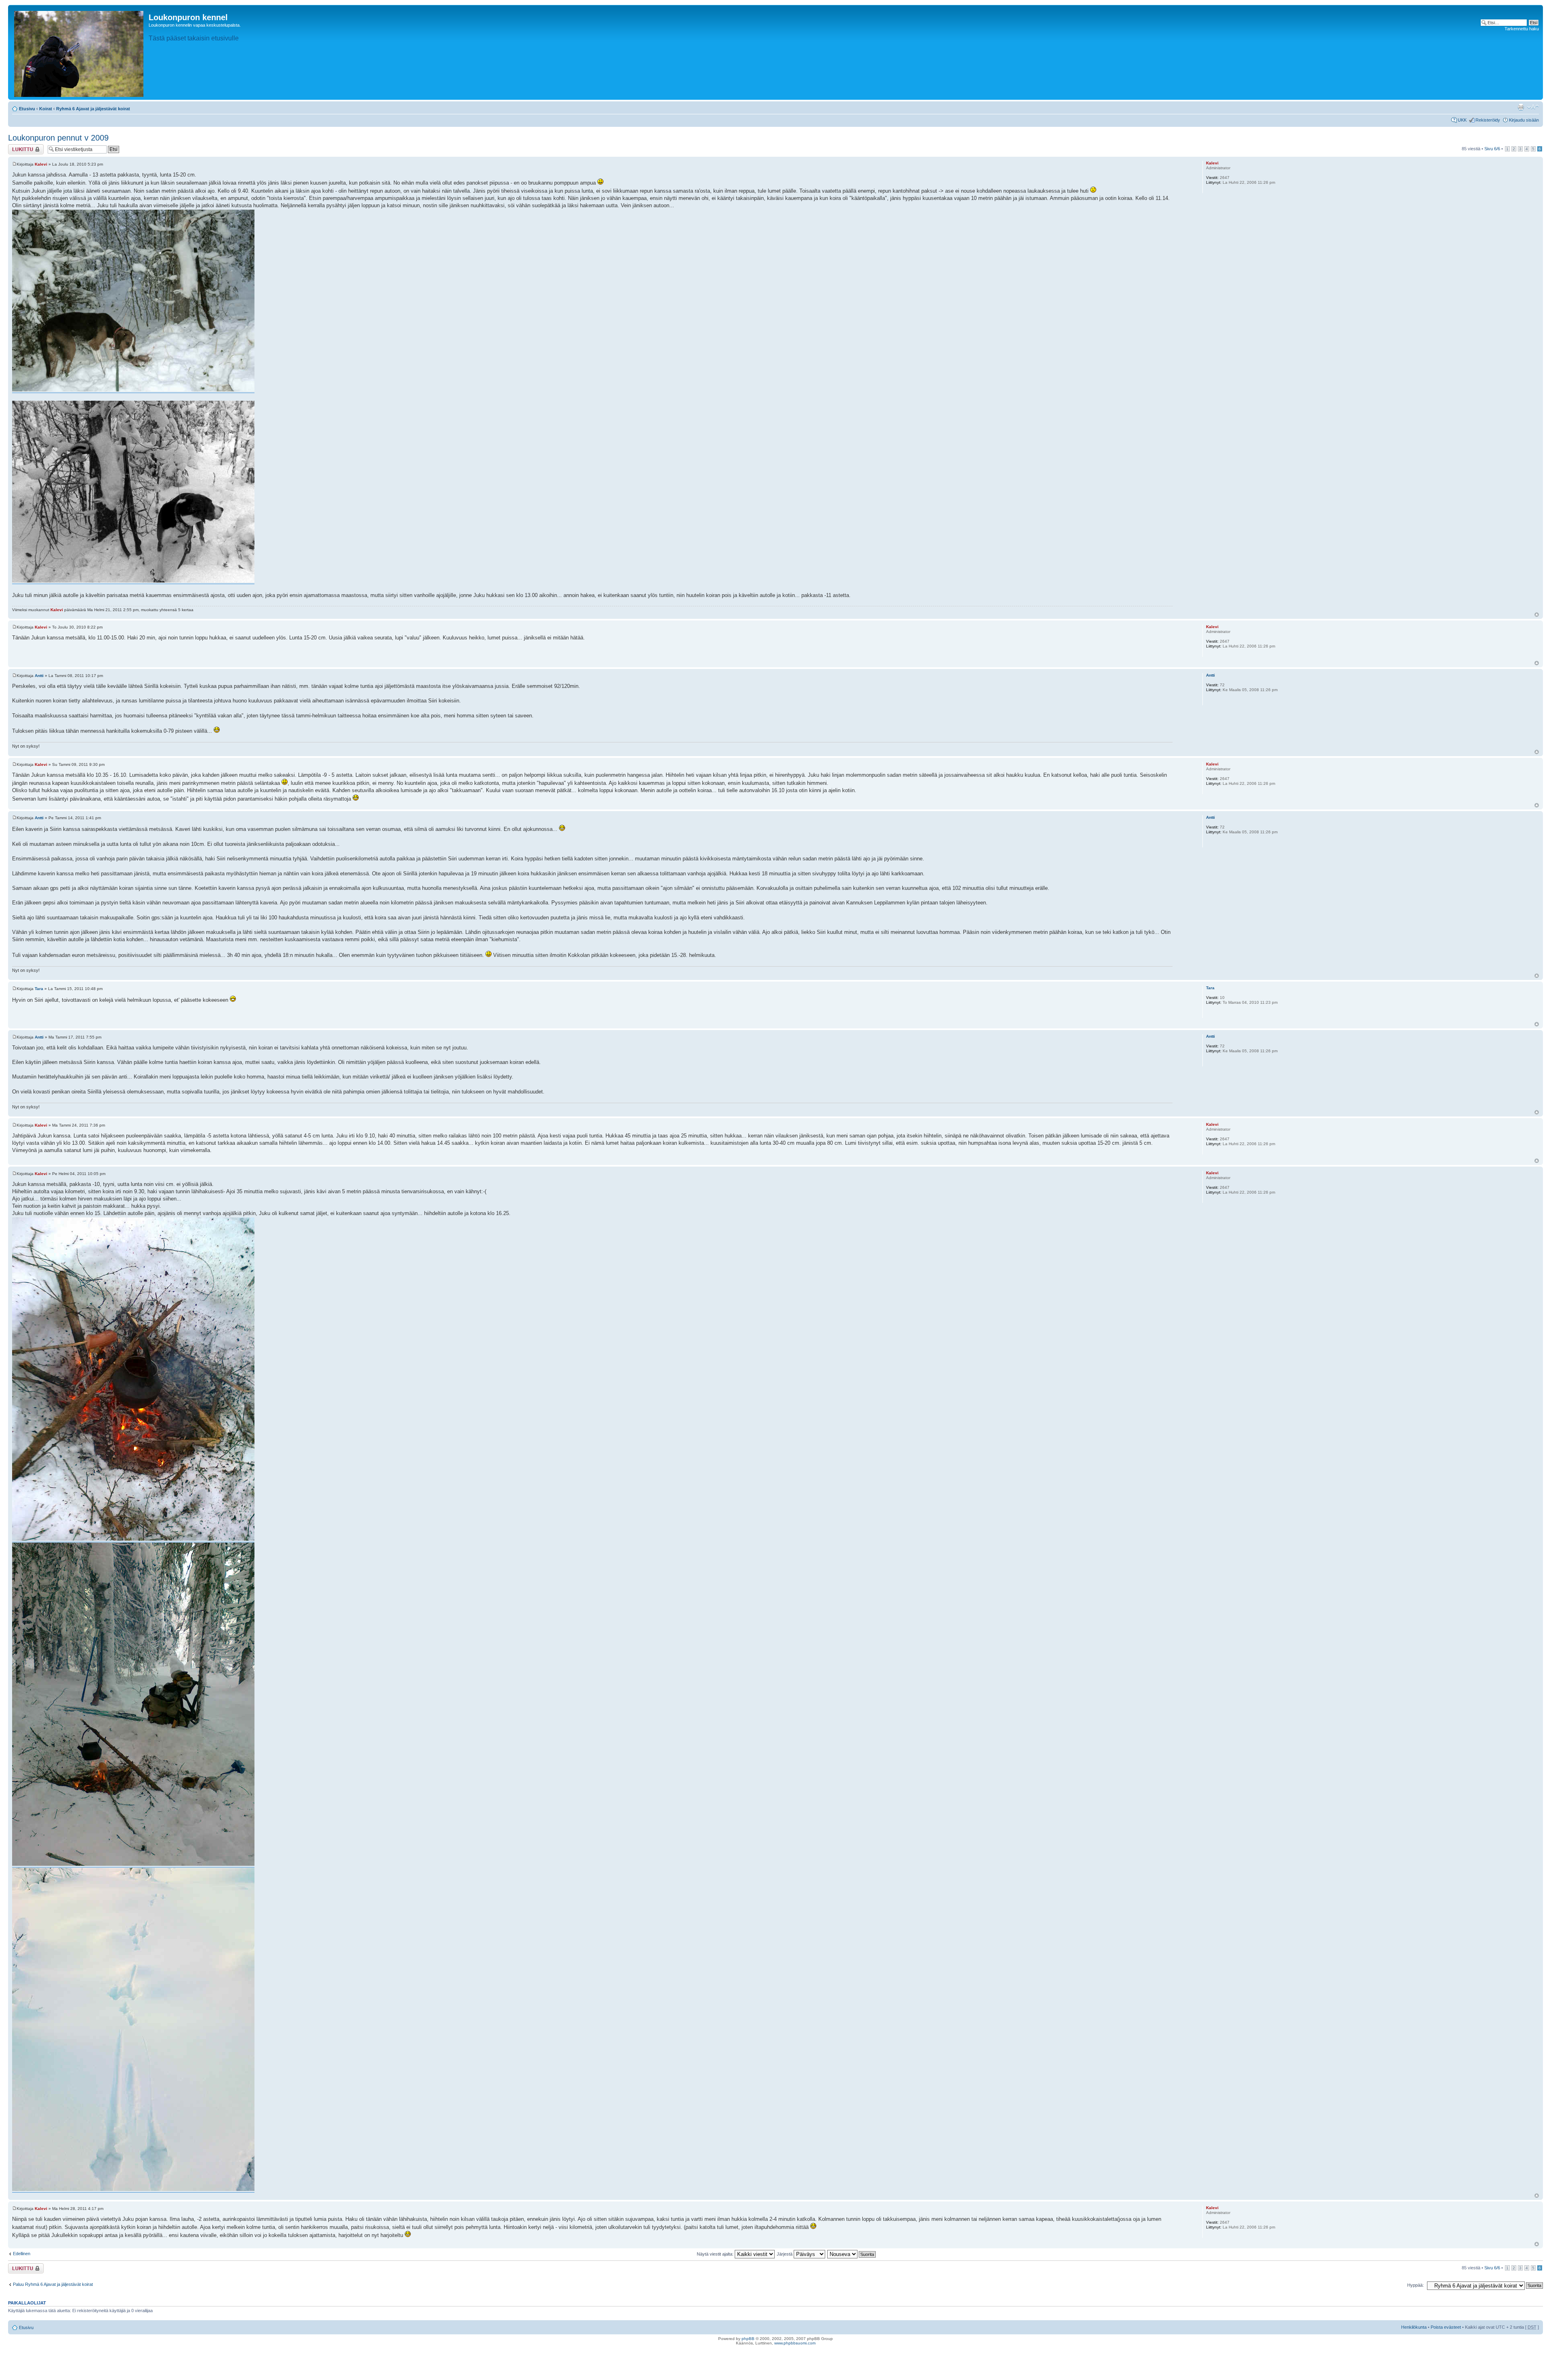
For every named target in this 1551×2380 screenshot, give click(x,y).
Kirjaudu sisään (1524, 120)
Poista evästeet (1446, 2327)
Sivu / (1492, 149)
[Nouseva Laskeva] (852, 2254)
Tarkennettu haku (1522, 29)
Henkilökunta (1414, 2327)
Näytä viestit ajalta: (716, 2254)
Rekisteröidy (1488, 120)
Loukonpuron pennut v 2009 (58, 138)
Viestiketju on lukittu (21, 149)
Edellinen (22, 2254)
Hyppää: (1415, 2285)
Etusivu (27, 109)
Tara (39, 989)
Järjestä (785, 2254)
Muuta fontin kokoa (1533, 107)
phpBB (748, 2339)
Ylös (1537, 615)
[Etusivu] (79, 52)
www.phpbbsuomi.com (795, 2343)
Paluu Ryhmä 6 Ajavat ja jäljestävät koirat (53, 2284)
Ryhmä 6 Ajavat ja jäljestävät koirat (93, 109)
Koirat (46, 109)
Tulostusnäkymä (1521, 107)
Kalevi (41, 164)
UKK (1462, 120)
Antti (39, 676)
